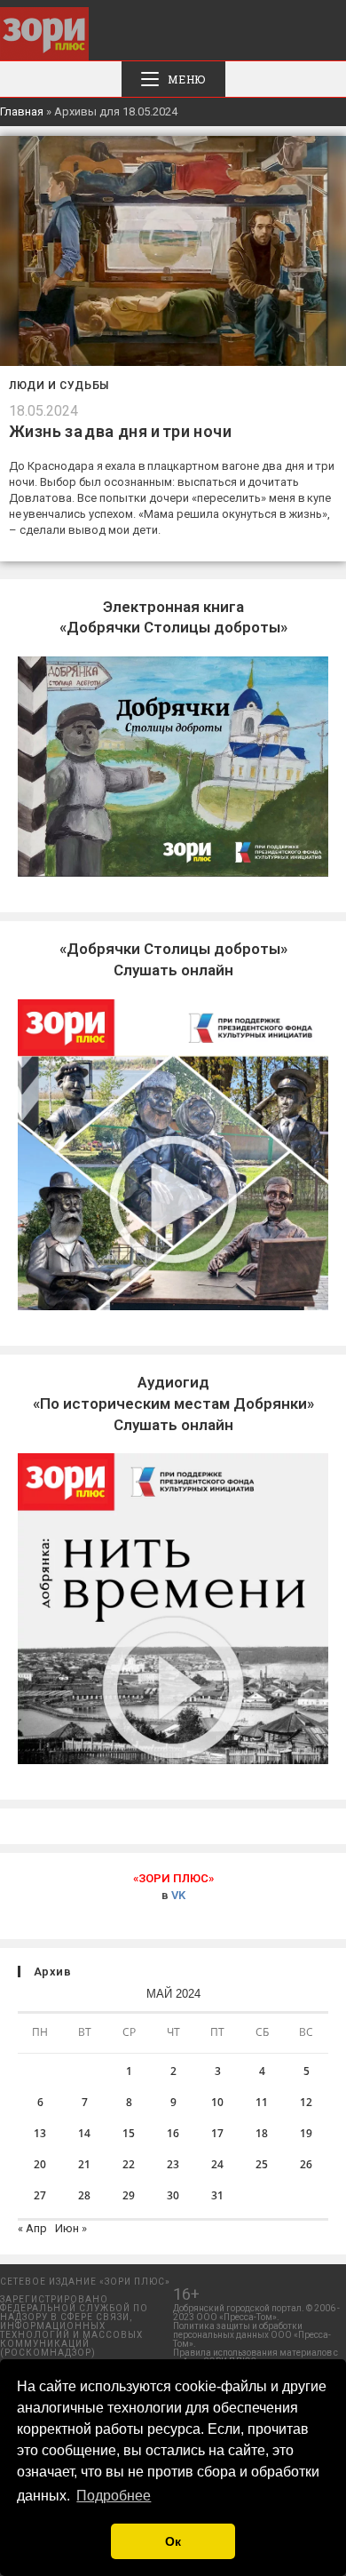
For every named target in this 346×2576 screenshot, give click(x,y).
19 (306, 2133)
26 (306, 2164)
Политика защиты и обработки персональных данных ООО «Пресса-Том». (252, 2335)
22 (129, 2164)
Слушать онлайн (173, 1403)
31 (217, 2195)
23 (173, 2164)
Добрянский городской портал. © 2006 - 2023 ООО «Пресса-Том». (256, 2313)
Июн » (71, 2228)
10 (217, 2102)
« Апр (32, 2228)
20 (40, 2164)
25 (262, 2164)
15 (129, 2133)
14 (84, 2133)
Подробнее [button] (114, 2496)
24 (217, 2164)
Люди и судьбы (59, 386)
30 (173, 2195)
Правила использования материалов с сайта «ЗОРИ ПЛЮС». (256, 2357)
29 (129, 2195)
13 (40, 2133)
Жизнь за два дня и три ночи (120, 431)
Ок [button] (173, 2541)
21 (84, 2164)
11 (262, 2102)
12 (306, 2102)
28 (84, 2195)
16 (173, 2133)
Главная (22, 111)
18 (262, 2133)
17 (217, 2133)
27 (40, 2195)
